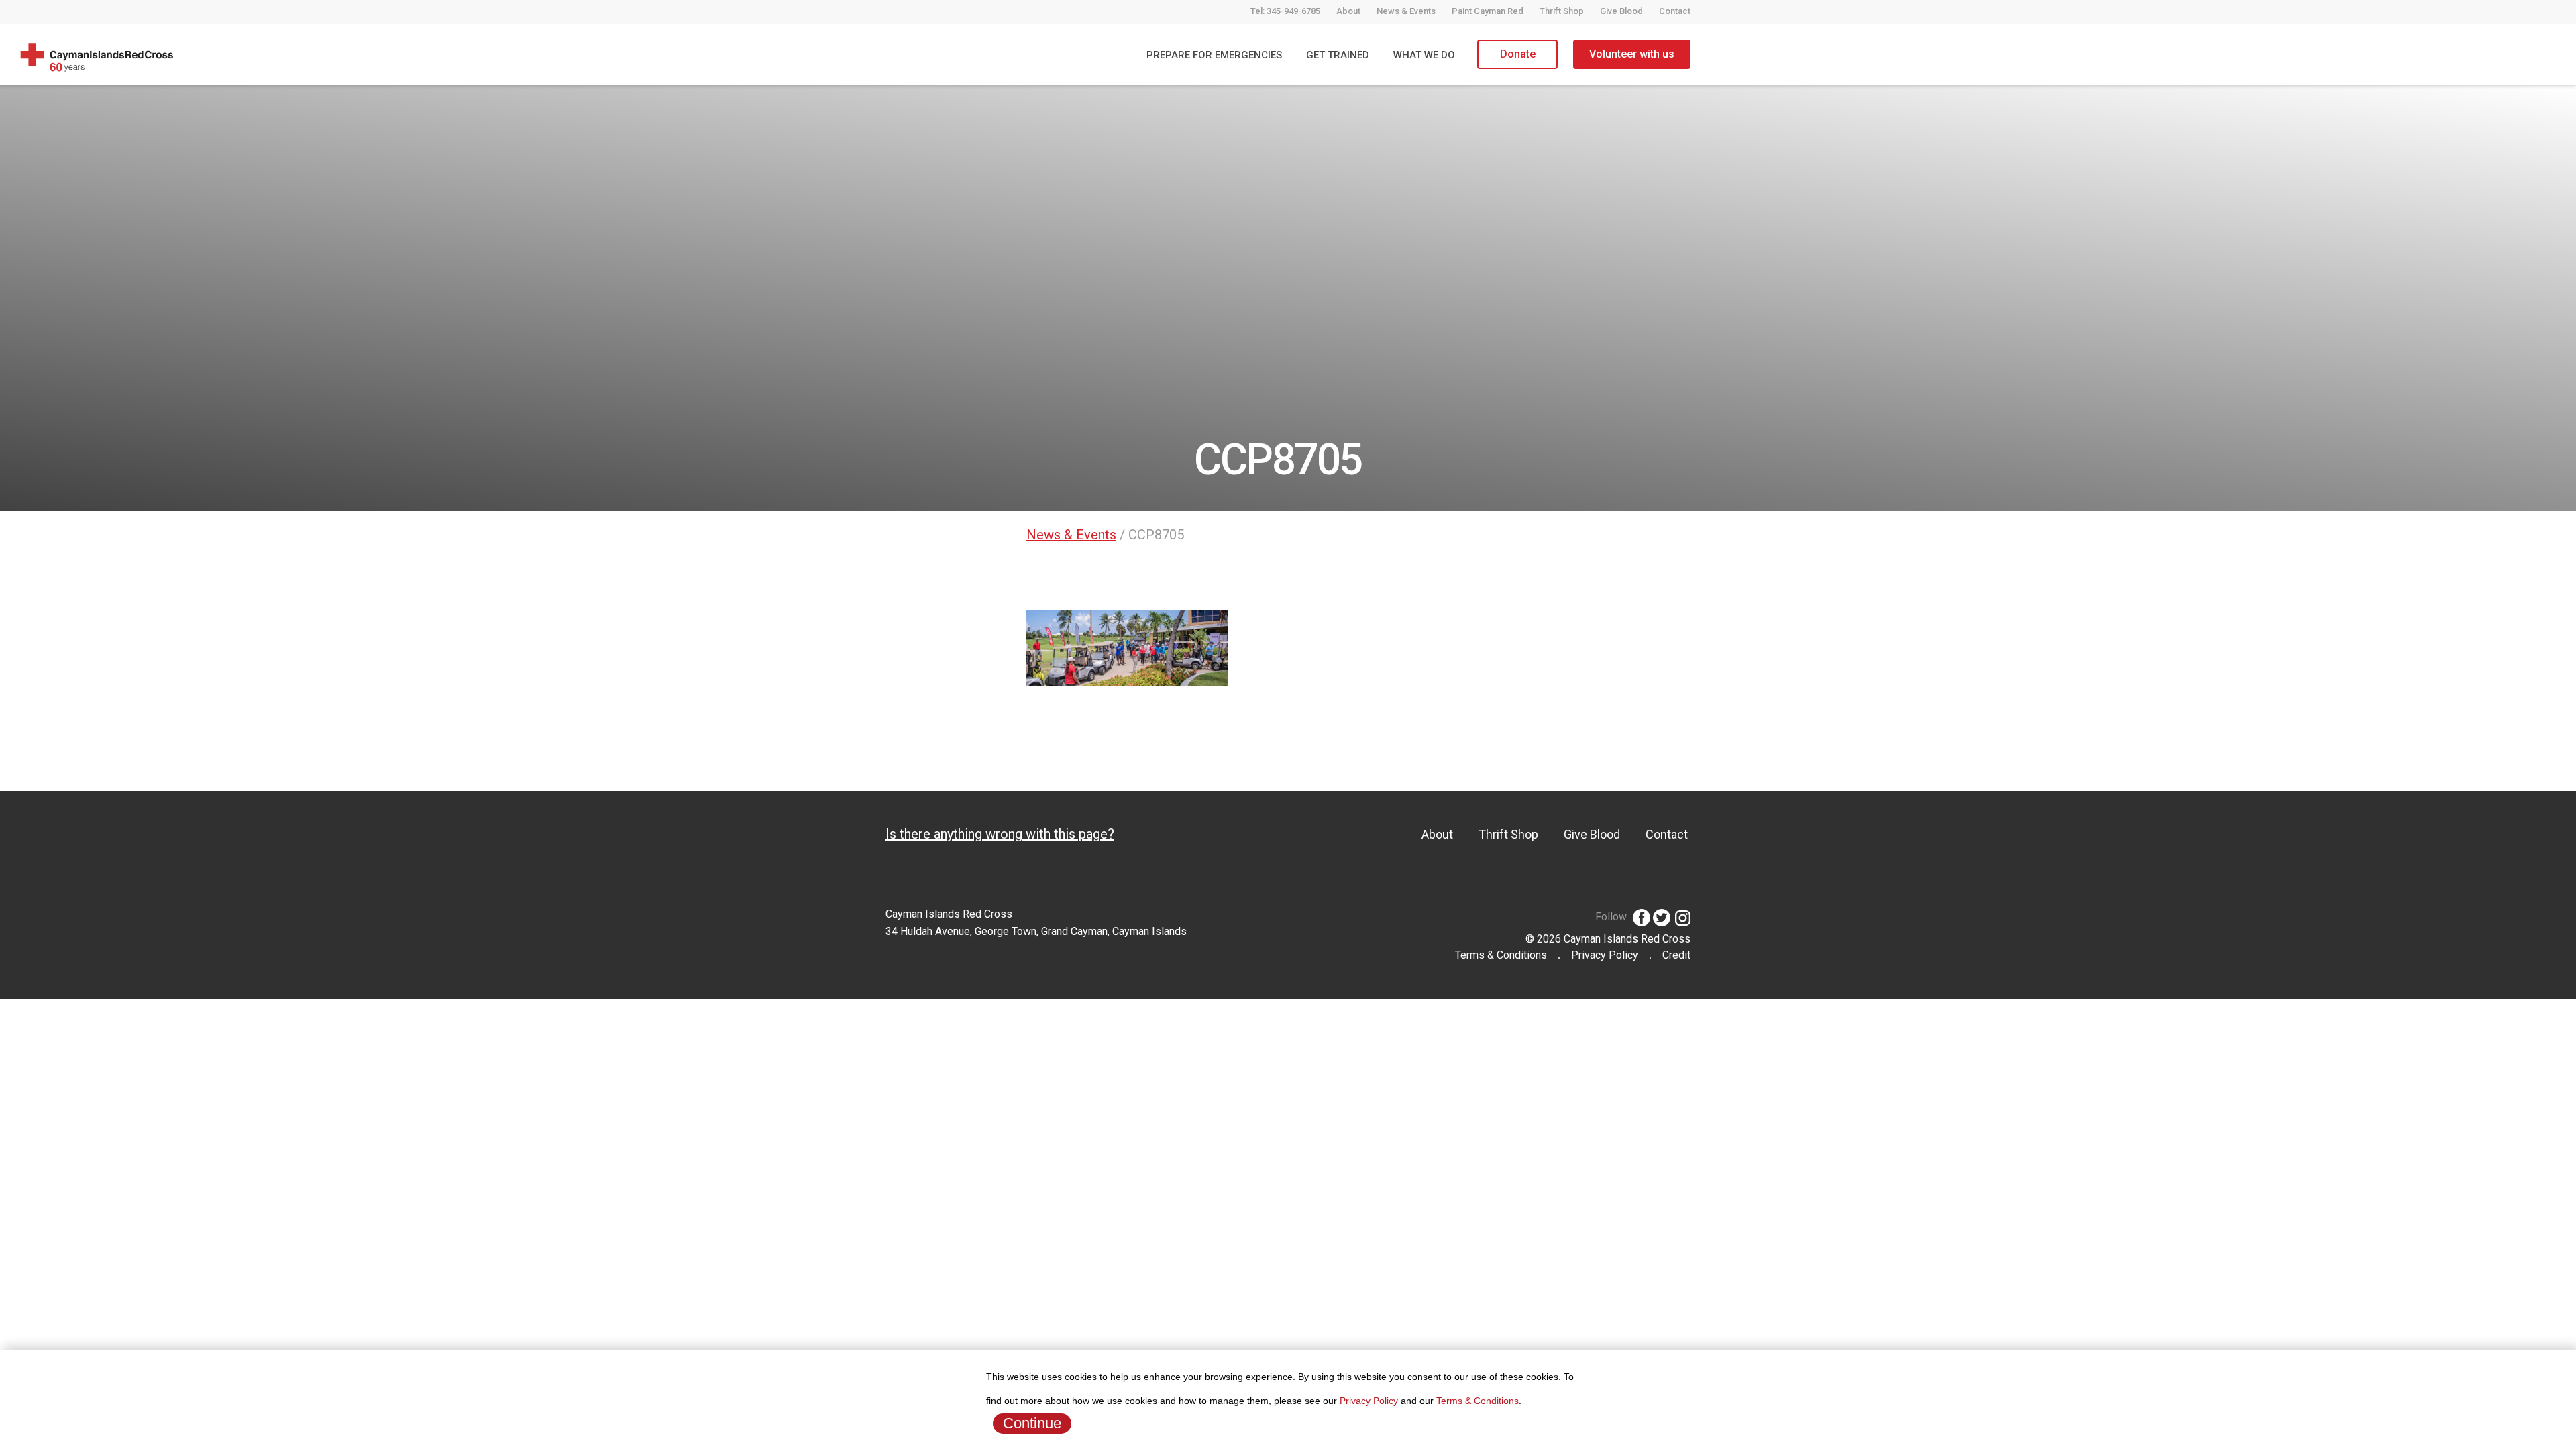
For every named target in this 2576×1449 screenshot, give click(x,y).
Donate (1518, 54)
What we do (1424, 55)
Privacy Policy (1605, 955)
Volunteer (1632, 54)
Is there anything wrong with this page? (1000, 834)
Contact (1675, 11)
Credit (1676, 955)
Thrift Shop (1562, 11)
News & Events (1406, 11)
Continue (1032, 1423)
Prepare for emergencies (1214, 55)
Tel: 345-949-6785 (1285, 11)
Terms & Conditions (1501, 955)
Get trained (1338, 55)
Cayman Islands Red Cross (1627, 939)
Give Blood (1621, 11)
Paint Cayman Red (1488, 11)
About (1348, 11)
